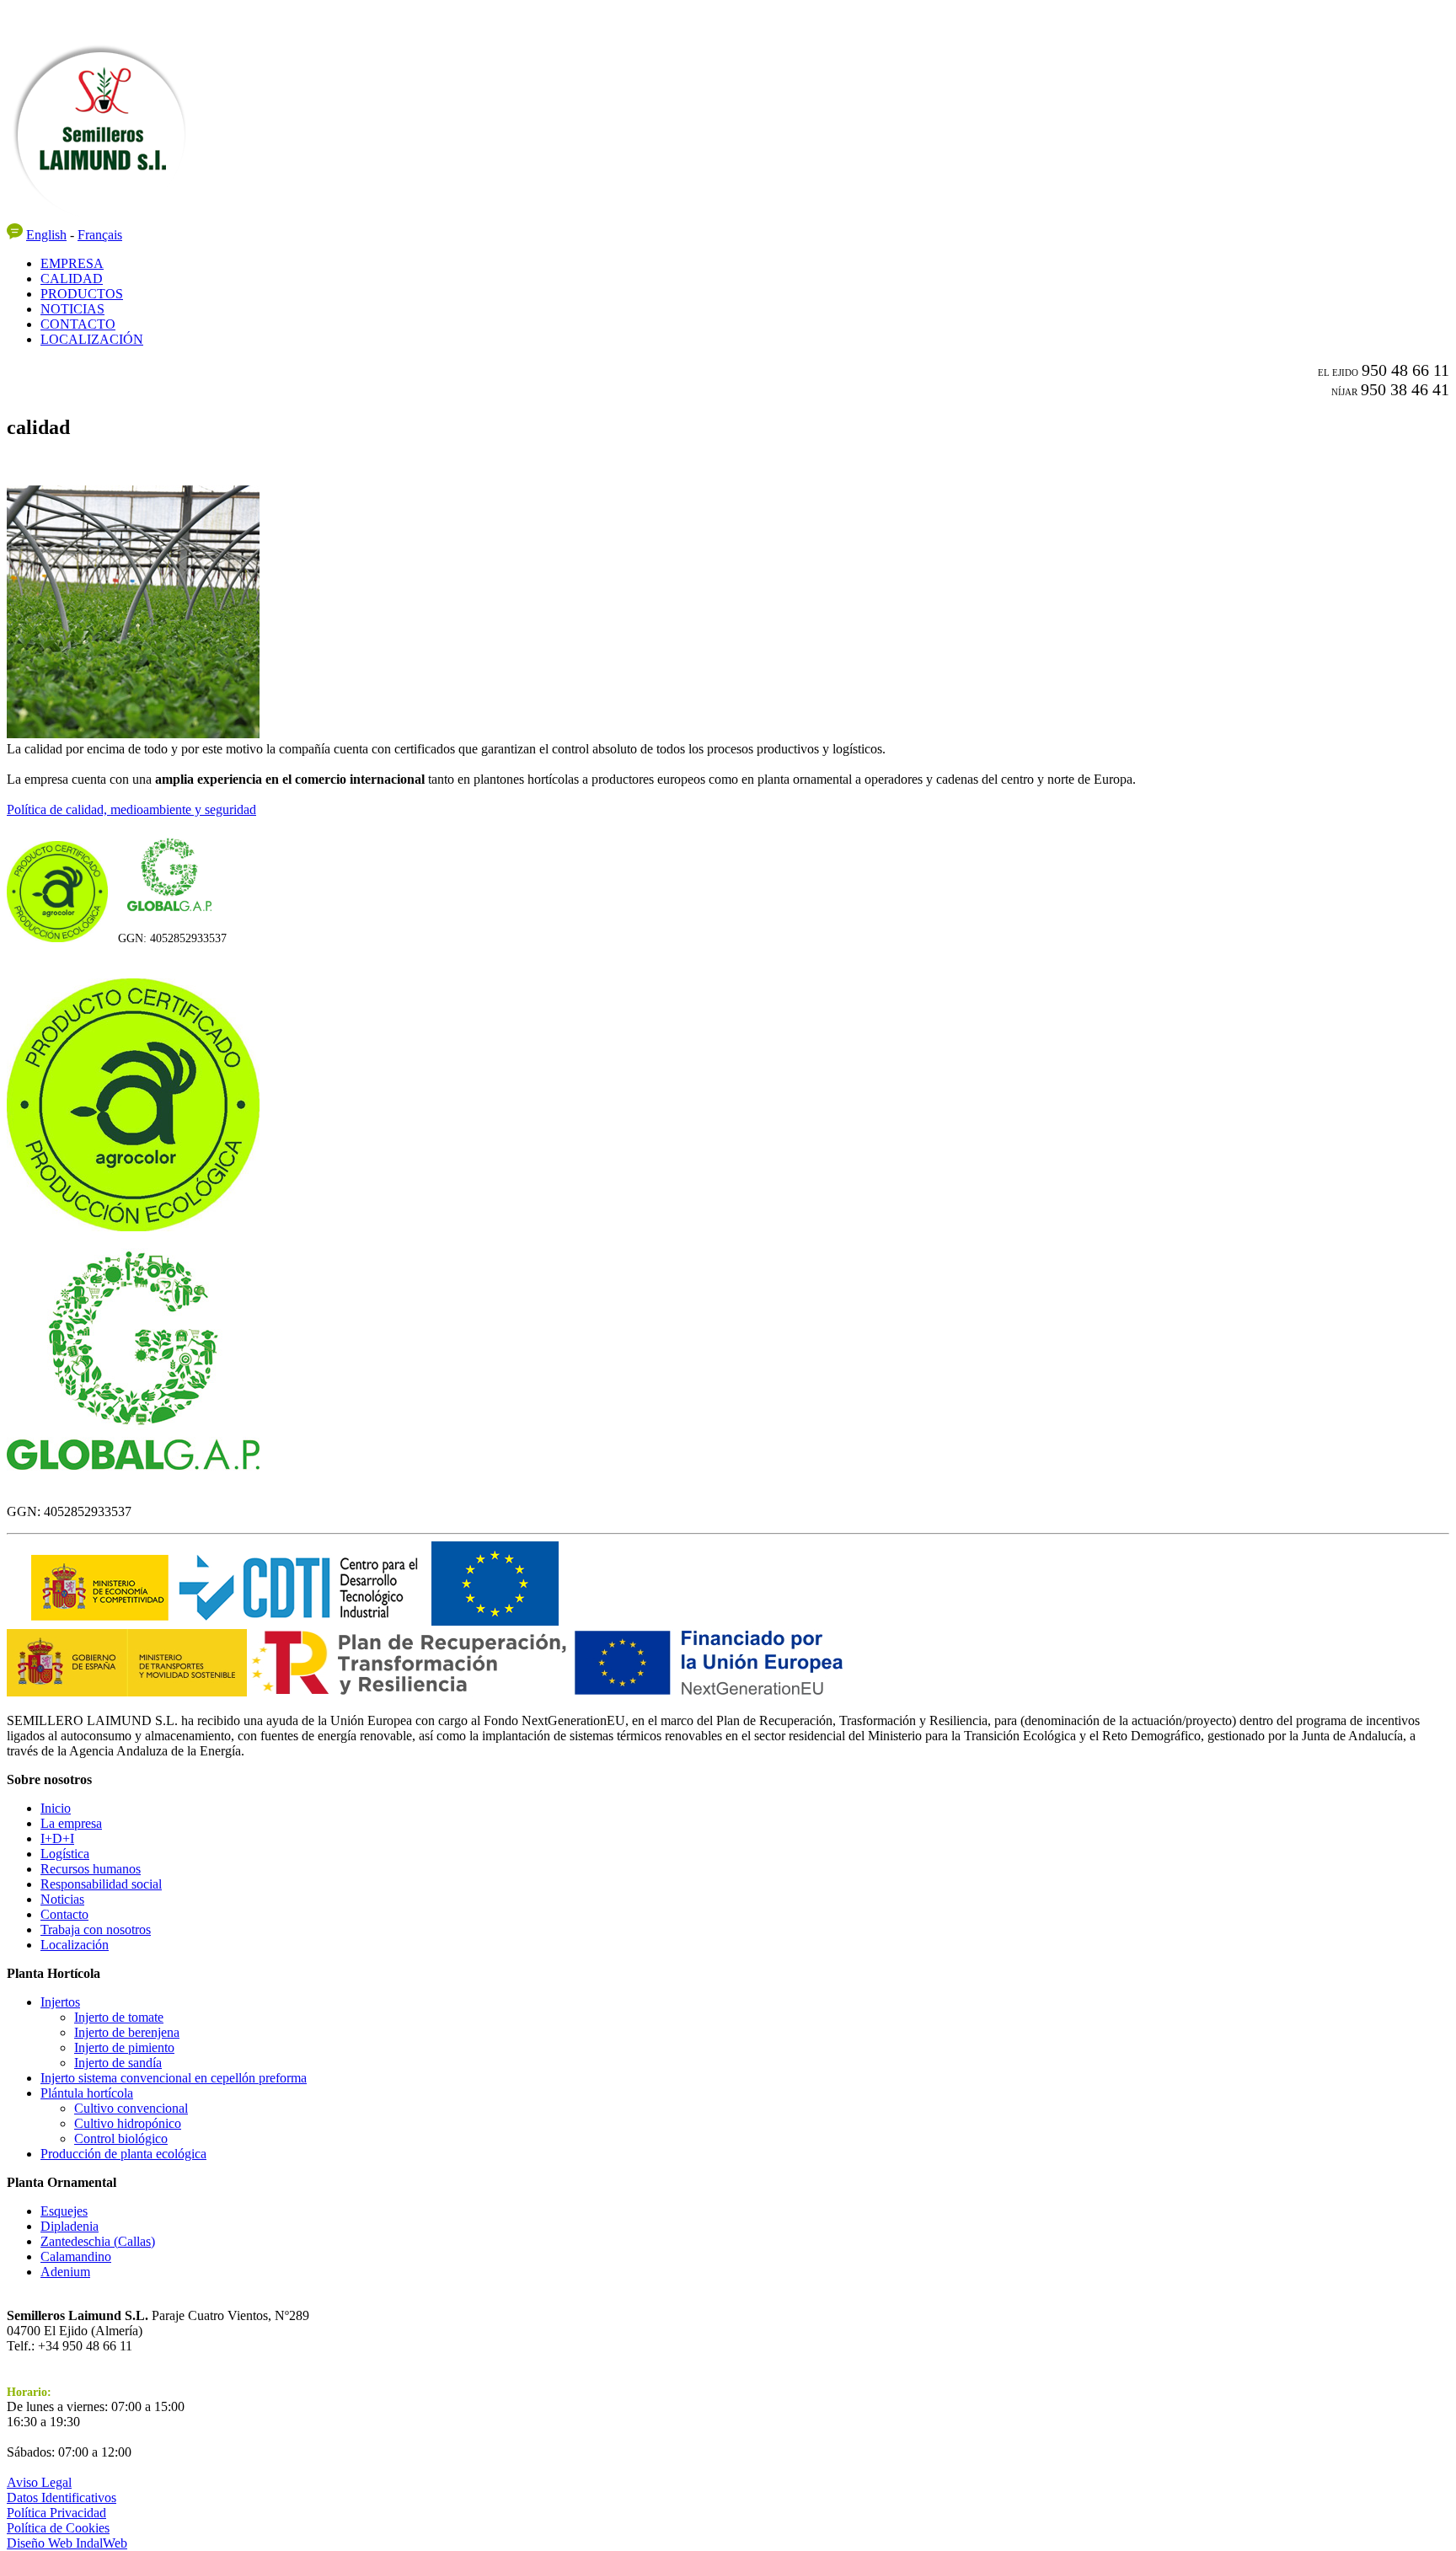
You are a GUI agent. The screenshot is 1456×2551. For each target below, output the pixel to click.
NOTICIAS (72, 309)
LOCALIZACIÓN (92, 339)
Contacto (64, 1914)
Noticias (62, 1899)
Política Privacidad (56, 2513)
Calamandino (76, 2256)
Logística (65, 1854)
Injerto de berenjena (127, 2032)
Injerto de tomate (119, 2017)
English (46, 235)
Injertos (60, 2002)
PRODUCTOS (82, 294)
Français (100, 235)
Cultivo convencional (131, 2108)
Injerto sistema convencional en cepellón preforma (174, 2078)
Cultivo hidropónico (128, 2123)
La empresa (71, 1823)
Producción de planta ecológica (123, 2154)
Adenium (65, 2272)
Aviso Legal (39, 2482)
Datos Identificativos (62, 2497)
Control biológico (121, 2138)
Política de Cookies (58, 2528)
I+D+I (57, 1838)
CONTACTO (78, 324)
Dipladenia (70, 2226)
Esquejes (64, 2211)
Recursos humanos (91, 1869)
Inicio (56, 1808)
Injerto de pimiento (124, 2047)
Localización (75, 1945)
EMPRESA (72, 263)
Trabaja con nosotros (96, 1929)
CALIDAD (72, 279)
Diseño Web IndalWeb (67, 2543)
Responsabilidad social (101, 1884)
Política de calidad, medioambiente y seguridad (131, 809)
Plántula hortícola (87, 2093)
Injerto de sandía (118, 2063)
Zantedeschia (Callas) (98, 2241)
